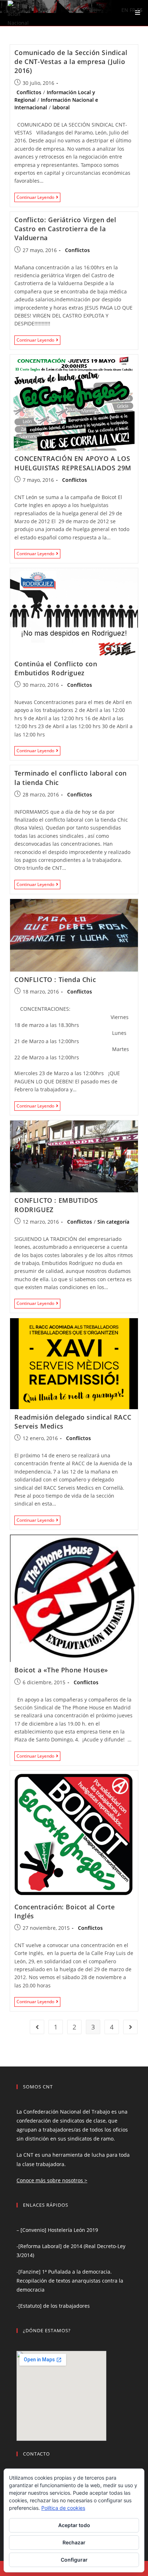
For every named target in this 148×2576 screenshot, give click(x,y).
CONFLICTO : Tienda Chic (55, 979)
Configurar (74, 2560)
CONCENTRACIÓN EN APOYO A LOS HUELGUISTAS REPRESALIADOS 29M (73, 463)
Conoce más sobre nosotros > (52, 2180)
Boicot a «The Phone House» (61, 1670)
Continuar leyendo (38, 198)
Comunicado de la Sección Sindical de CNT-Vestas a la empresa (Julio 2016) (71, 61)
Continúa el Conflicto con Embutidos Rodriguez (56, 668)
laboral (61, 107)
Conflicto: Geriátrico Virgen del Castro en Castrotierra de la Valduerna (65, 229)
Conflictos (29, 92)
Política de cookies (63, 2508)
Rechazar (74, 2542)
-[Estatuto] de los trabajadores (53, 2306)
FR (133, 10)
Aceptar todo (74, 2525)
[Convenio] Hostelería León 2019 (59, 2230)
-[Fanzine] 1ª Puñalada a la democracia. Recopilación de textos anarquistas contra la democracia (70, 2281)
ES (140, 10)
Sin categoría (113, 1222)
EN (125, 10)
